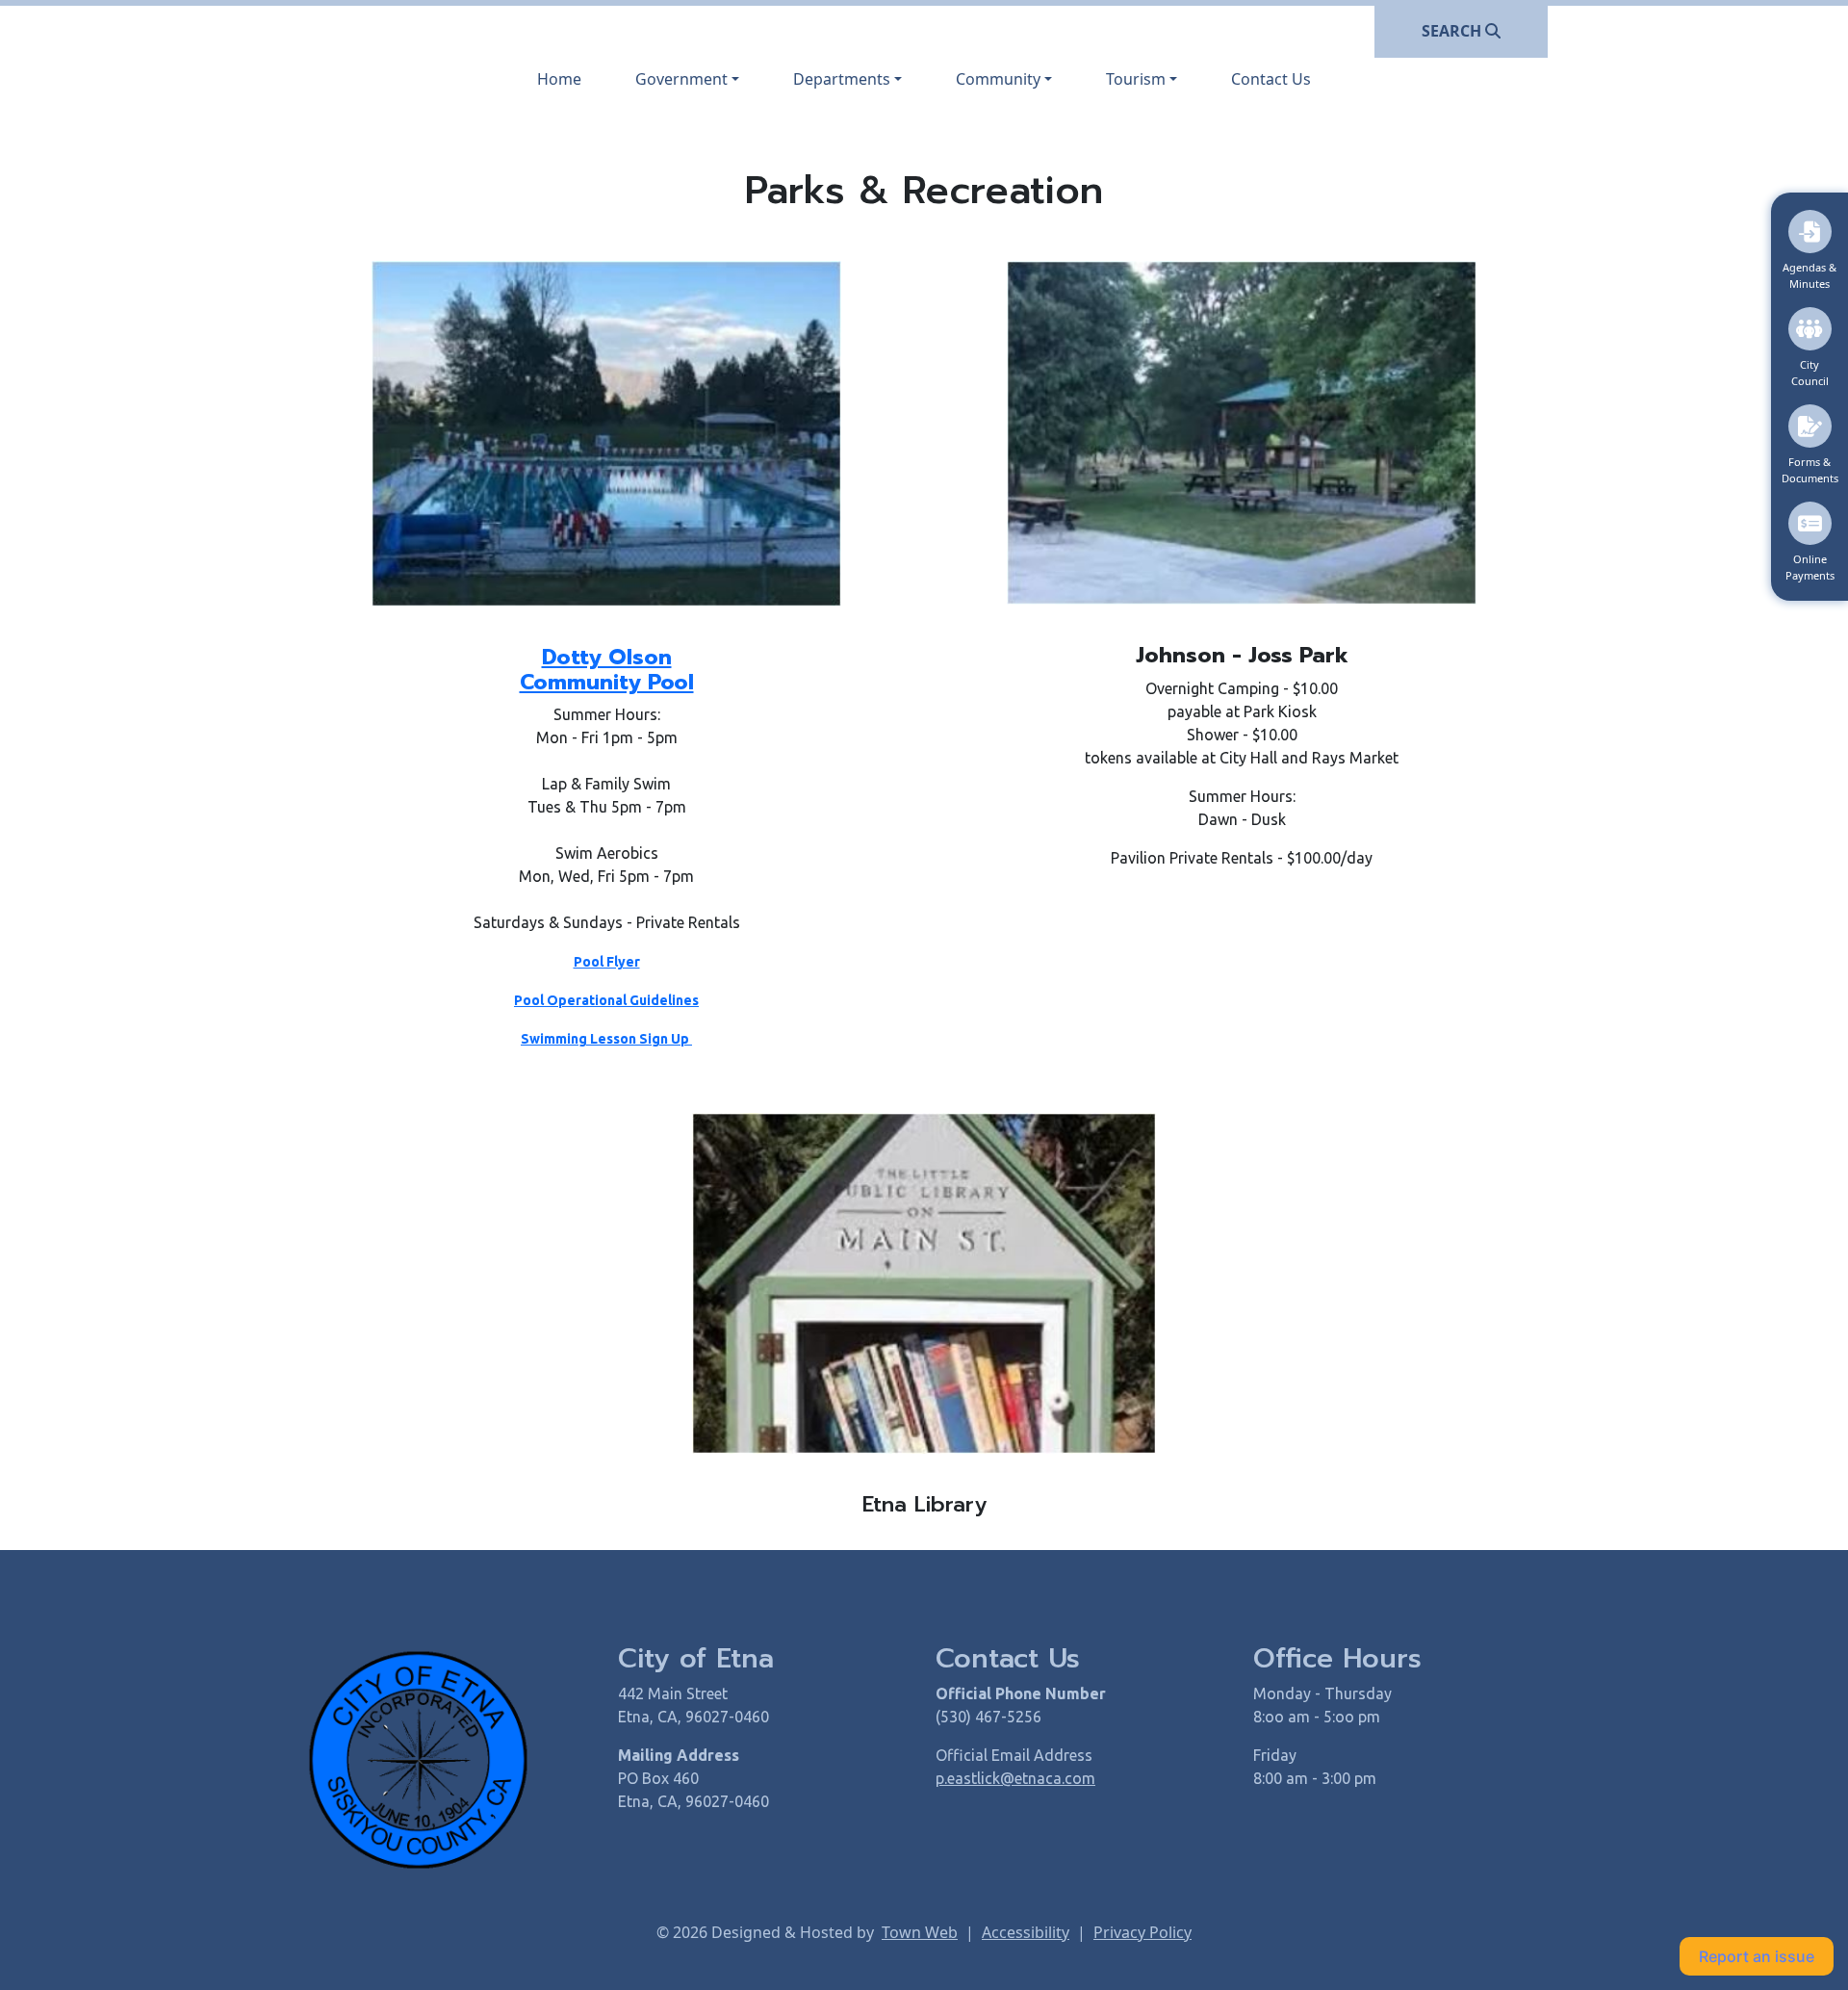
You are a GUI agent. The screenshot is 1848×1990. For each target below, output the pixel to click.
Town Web (920, 1932)
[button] (687, 79)
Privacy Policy (1142, 1932)
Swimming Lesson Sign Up (606, 1039)
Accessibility (1026, 1932)
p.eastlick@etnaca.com (1015, 1778)
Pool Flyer (607, 962)
